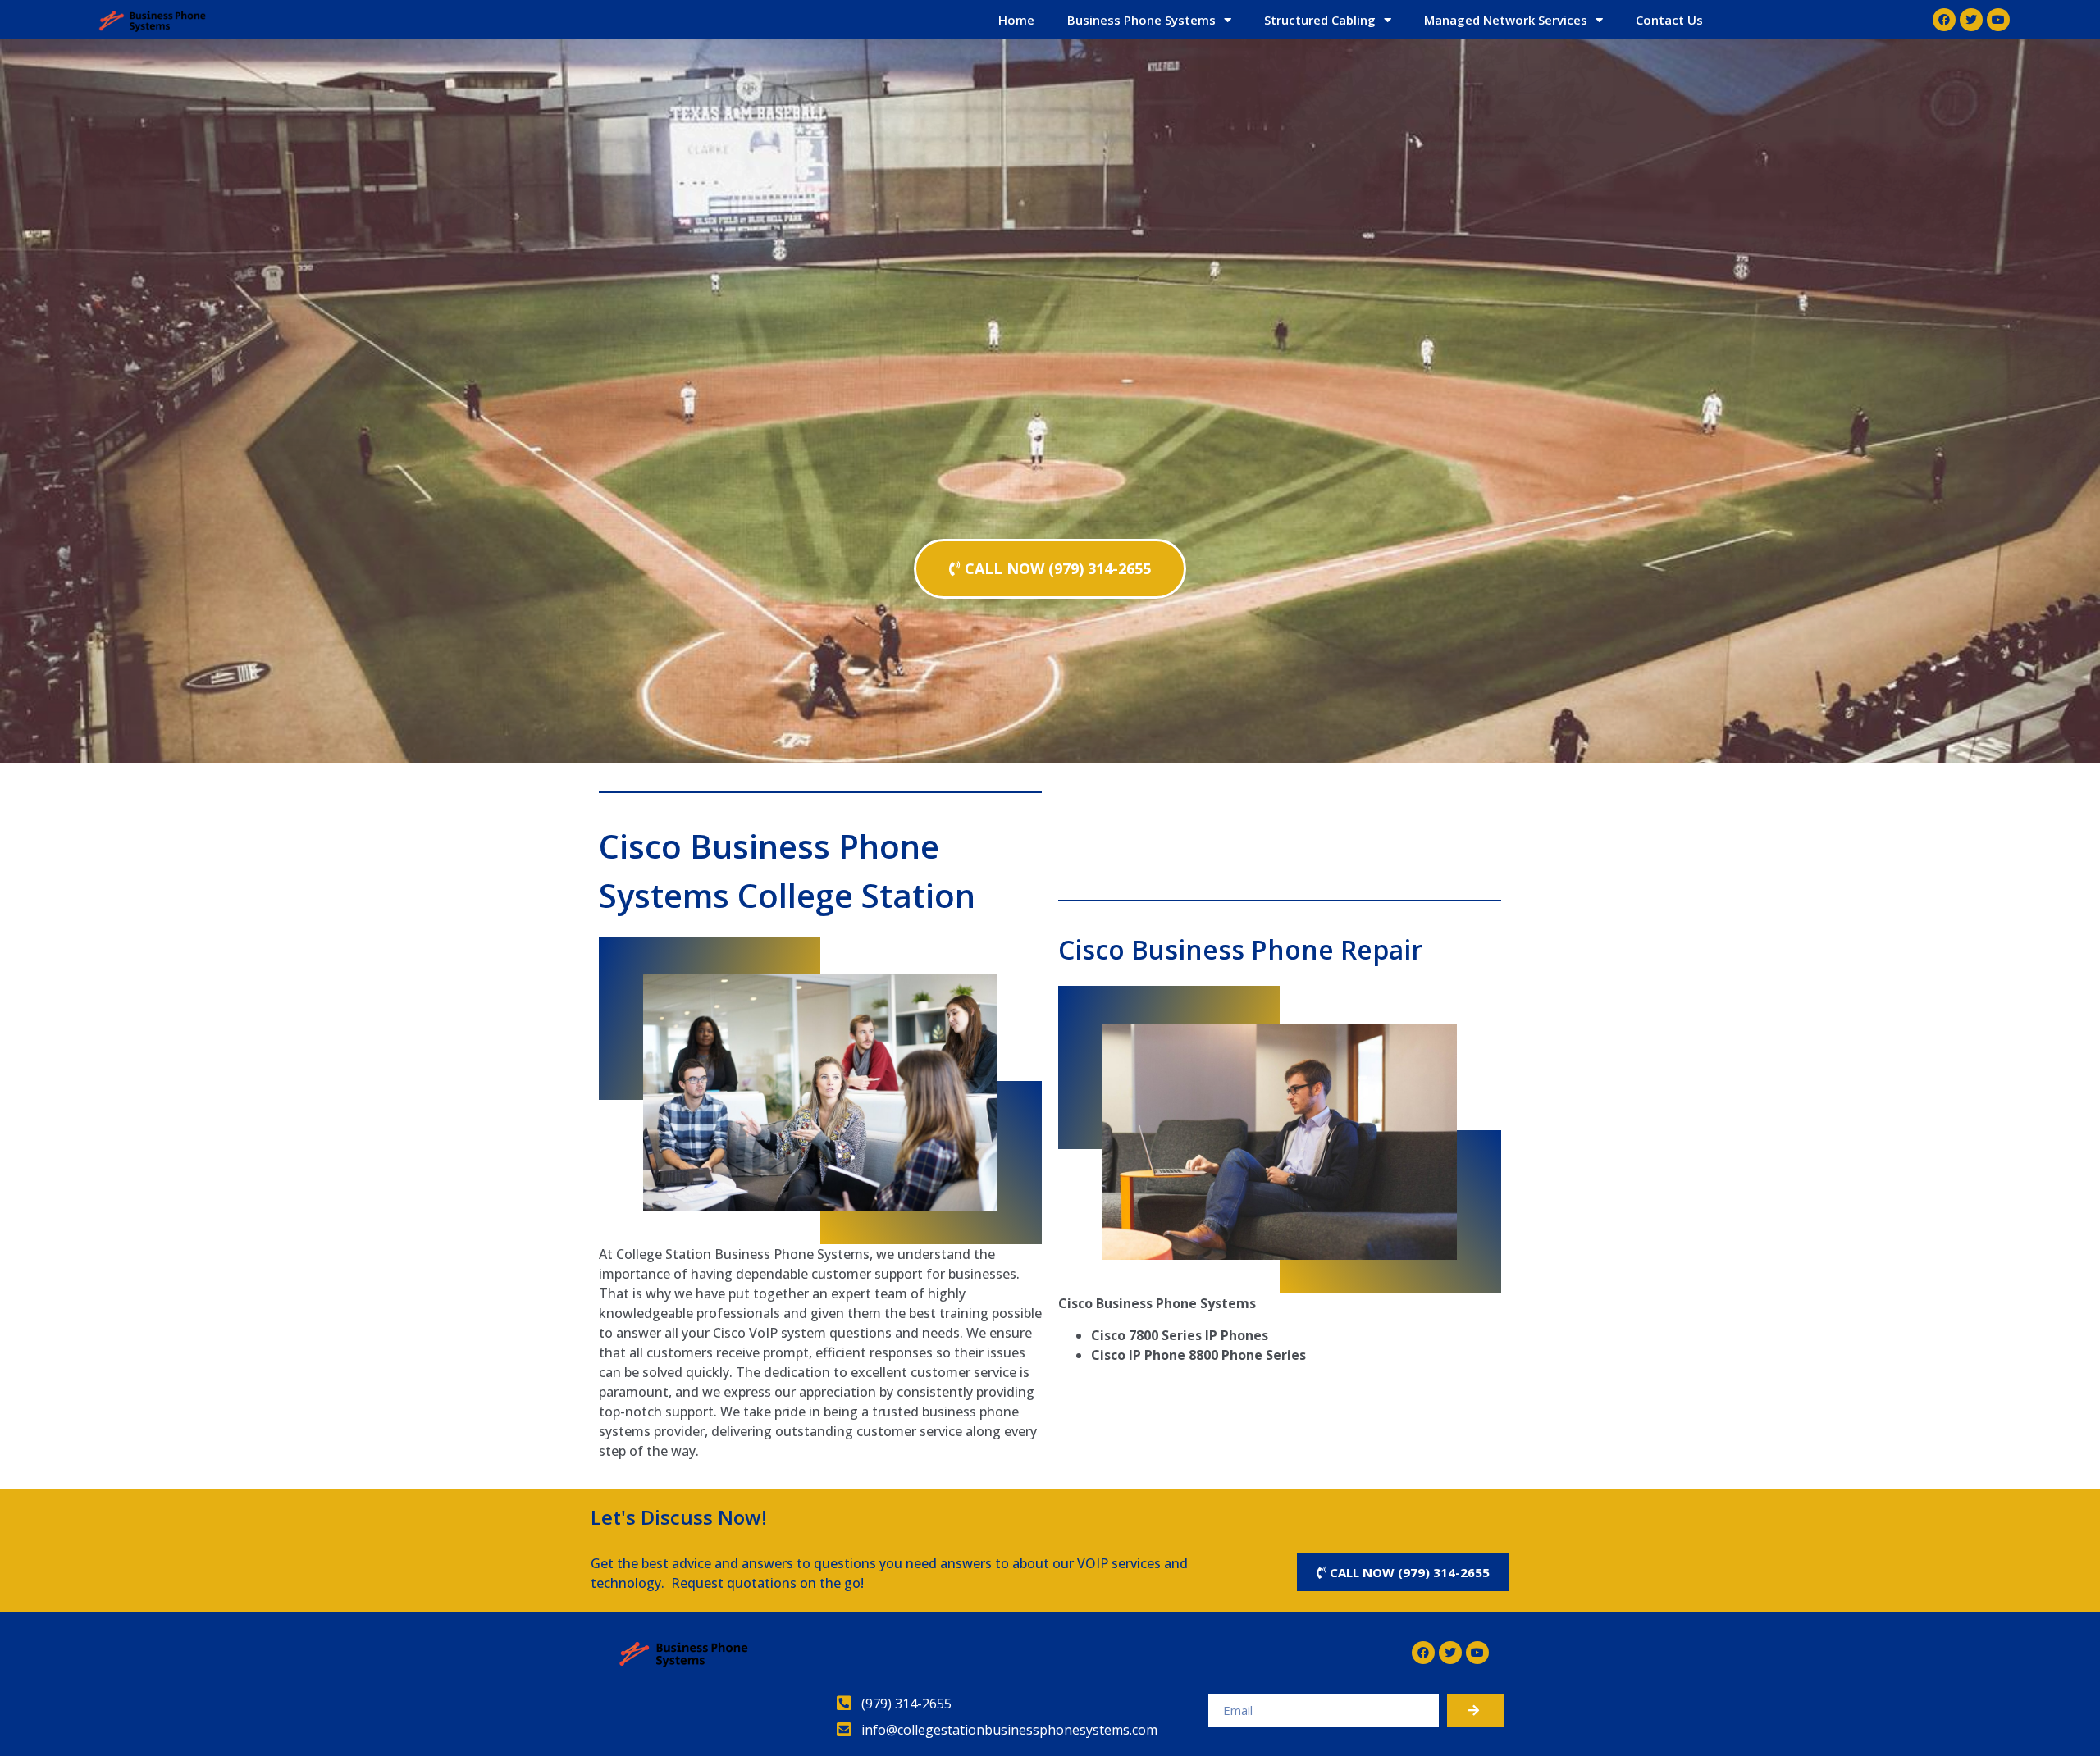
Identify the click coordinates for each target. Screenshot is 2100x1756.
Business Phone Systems (1141, 20)
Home (1016, 20)
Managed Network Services (1506, 20)
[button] (1050, 569)
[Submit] (1476, 1711)
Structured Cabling (1320, 20)
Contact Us (1669, 20)
